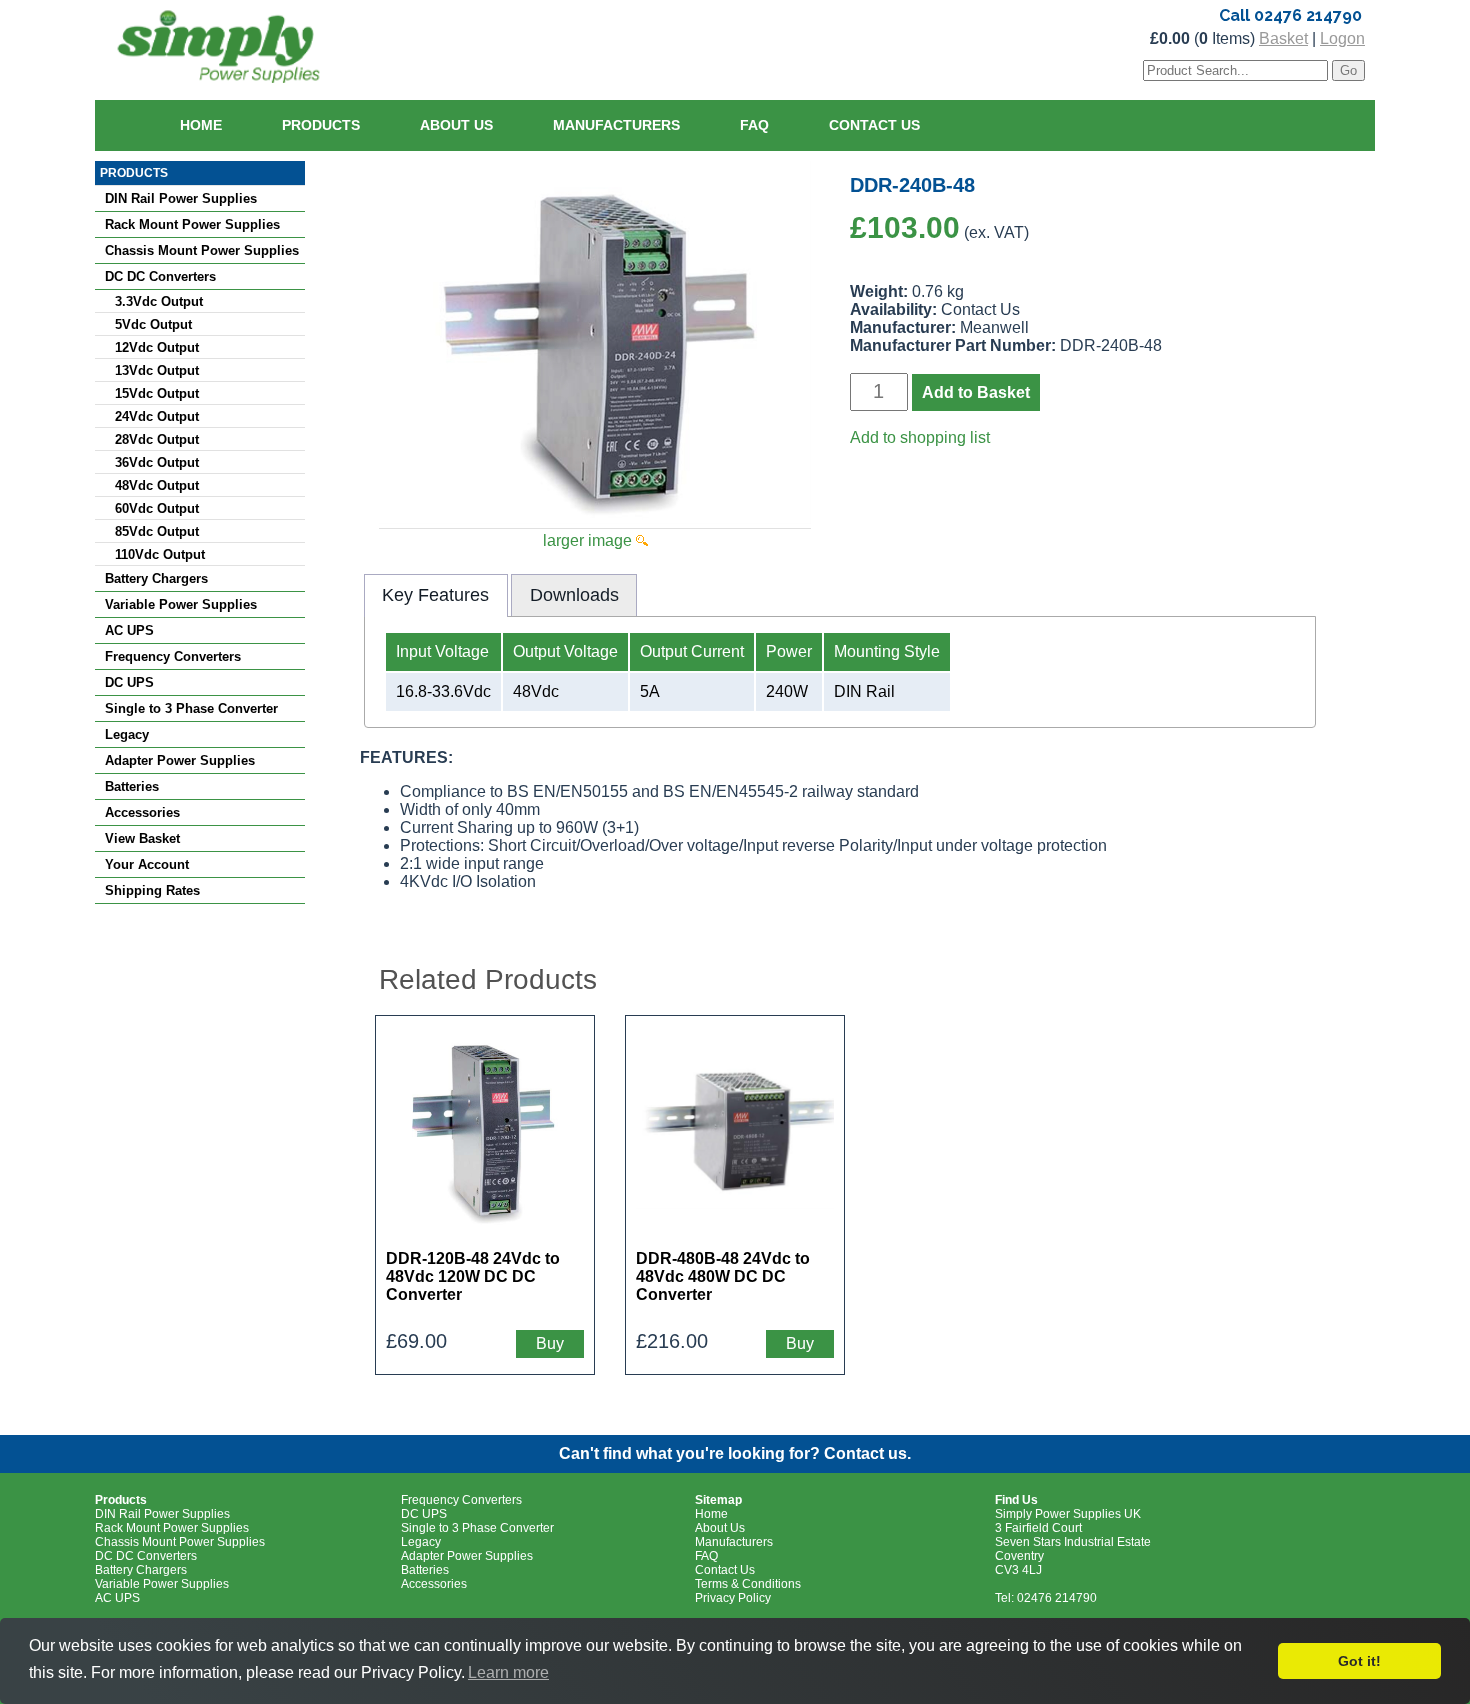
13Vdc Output (157, 370)
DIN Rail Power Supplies (181, 198)
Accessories (142, 812)
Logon (1342, 38)
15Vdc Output (157, 393)
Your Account (147, 864)
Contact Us (874, 125)
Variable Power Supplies (181, 604)
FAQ (754, 125)
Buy (550, 1343)
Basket (1283, 38)
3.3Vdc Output (159, 301)
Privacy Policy (733, 1598)
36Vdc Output (157, 462)
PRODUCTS (134, 173)
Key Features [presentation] (435, 595)
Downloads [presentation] (574, 595)
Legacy (127, 734)
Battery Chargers (156, 578)
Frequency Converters (173, 656)
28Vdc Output (157, 439)
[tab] (436, 595)
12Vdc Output (157, 347)
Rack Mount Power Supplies (192, 224)
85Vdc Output (157, 531)
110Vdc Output (160, 554)
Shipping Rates (152, 890)
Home (201, 125)
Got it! (1359, 1661)
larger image (589, 540)
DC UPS (129, 682)
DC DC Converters (160, 276)
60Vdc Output (157, 508)
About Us (456, 125)
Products (321, 125)
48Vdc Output (157, 485)
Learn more (508, 1672)
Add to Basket (976, 392)
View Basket (142, 838)
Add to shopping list (920, 437)
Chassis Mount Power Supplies (202, 250)
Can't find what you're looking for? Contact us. (735, 1453)
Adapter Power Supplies (180, 760)
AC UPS (129, 630)
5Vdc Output (153, 324)
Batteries (132, 786)
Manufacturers (616, 125)
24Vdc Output (157, 416)
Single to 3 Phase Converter (191, 708)
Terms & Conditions (748, 1584)
